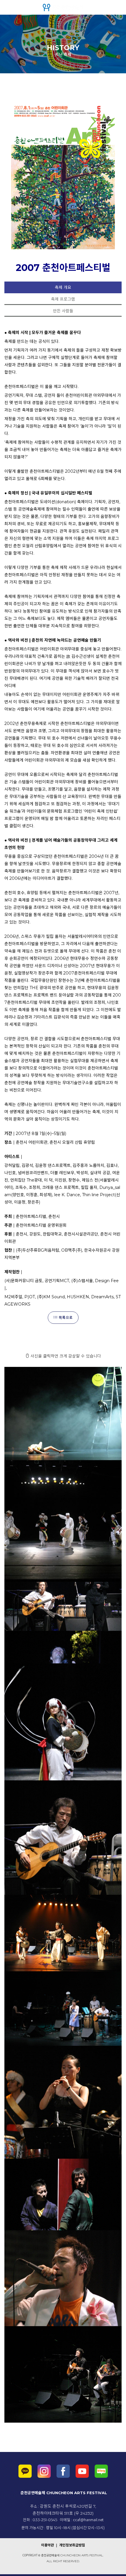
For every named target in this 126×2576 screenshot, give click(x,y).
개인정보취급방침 (72, 2545)
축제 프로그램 (63, 299)
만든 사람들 (63, 311)
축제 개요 (63, 287)
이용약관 (48, 2545)
